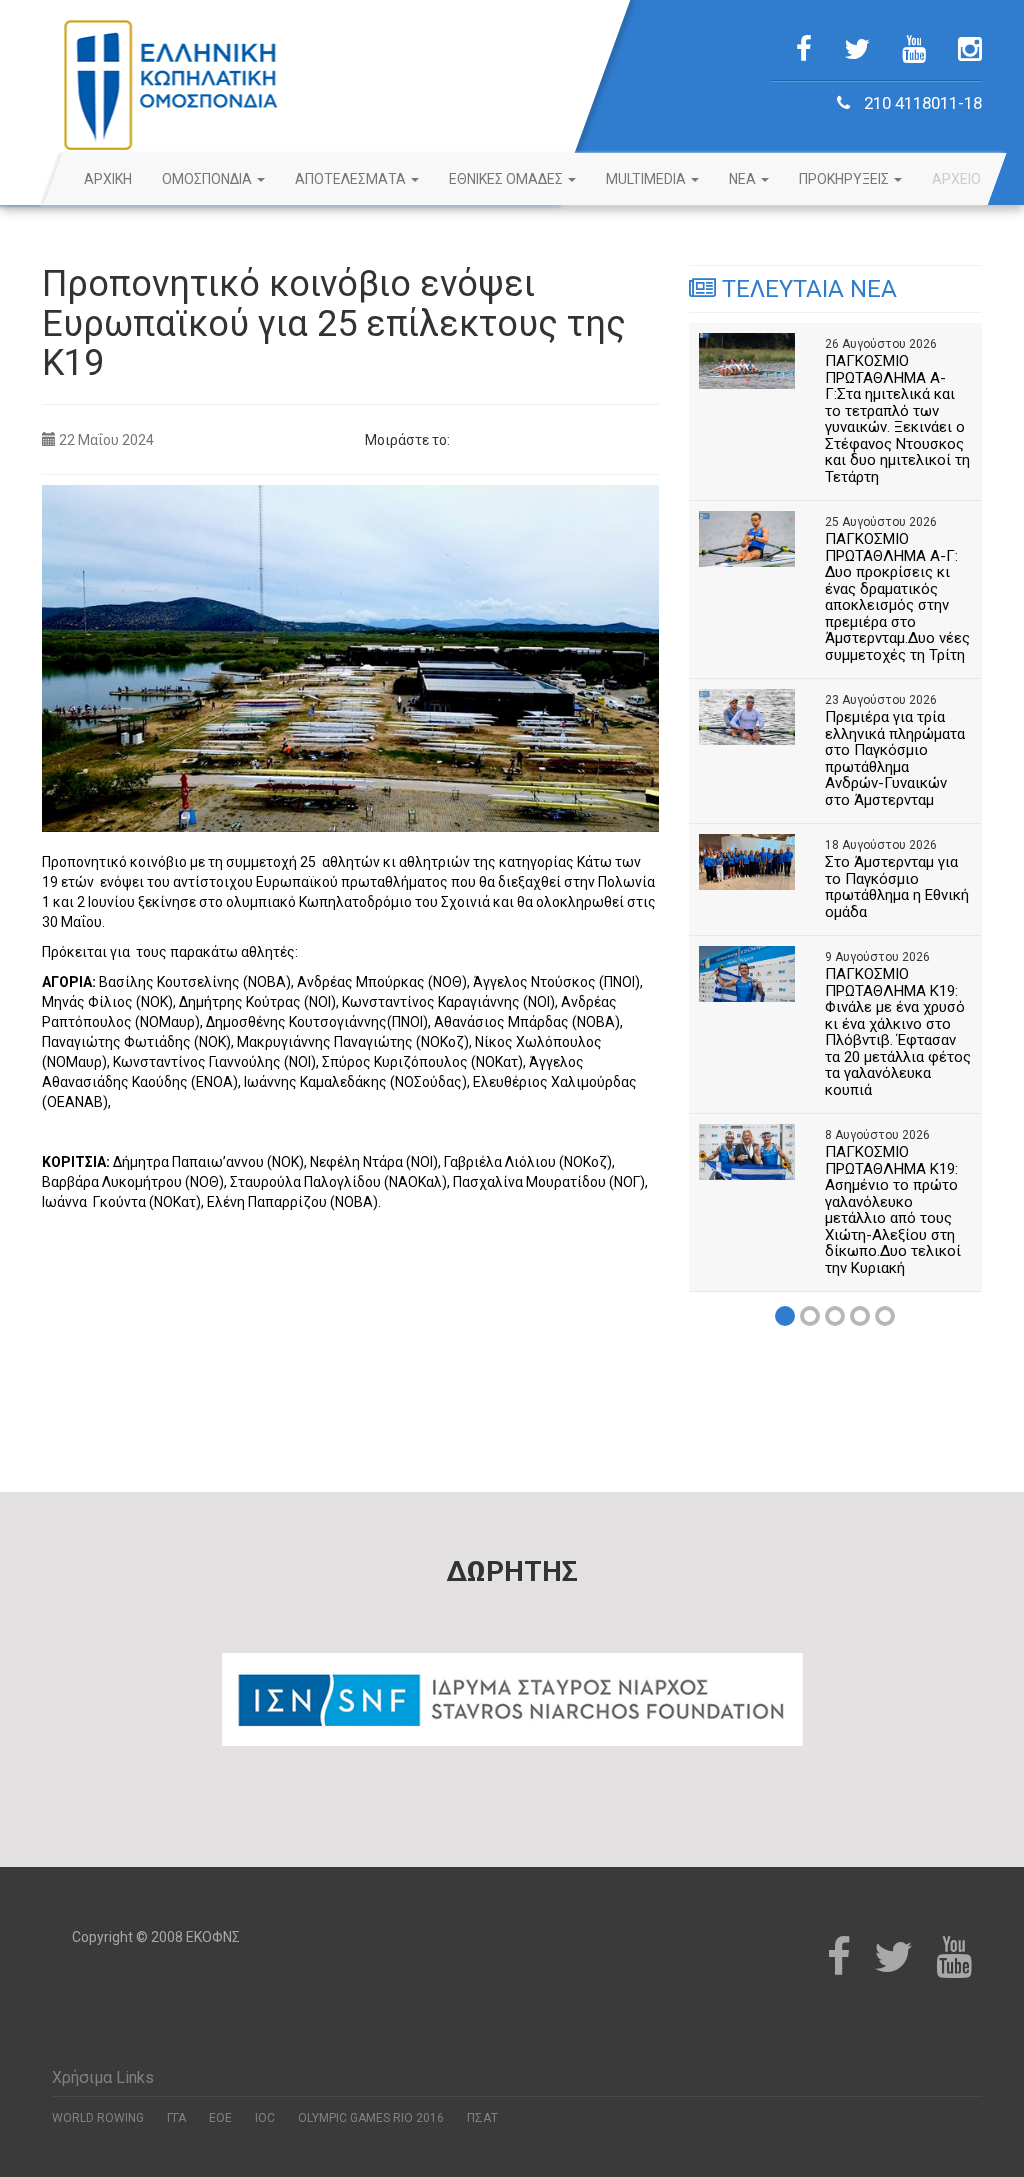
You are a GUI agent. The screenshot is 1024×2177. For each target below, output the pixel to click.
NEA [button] (744, 179)
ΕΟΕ (220, 2118)
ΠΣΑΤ (482, 2118)
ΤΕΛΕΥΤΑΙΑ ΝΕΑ (806, 289)
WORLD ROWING (98, 2118)
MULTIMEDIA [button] (647, 179)
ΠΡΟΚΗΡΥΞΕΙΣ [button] (845, 179)
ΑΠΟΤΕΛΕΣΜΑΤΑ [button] (352, 179)
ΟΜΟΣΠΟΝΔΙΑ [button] (208, 179)
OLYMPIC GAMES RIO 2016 (371, 2118)
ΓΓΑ (176, 2118)
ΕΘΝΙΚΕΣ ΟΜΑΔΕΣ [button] (507, 179)
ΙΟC (265, 2118)
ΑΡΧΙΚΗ (108, 179)
